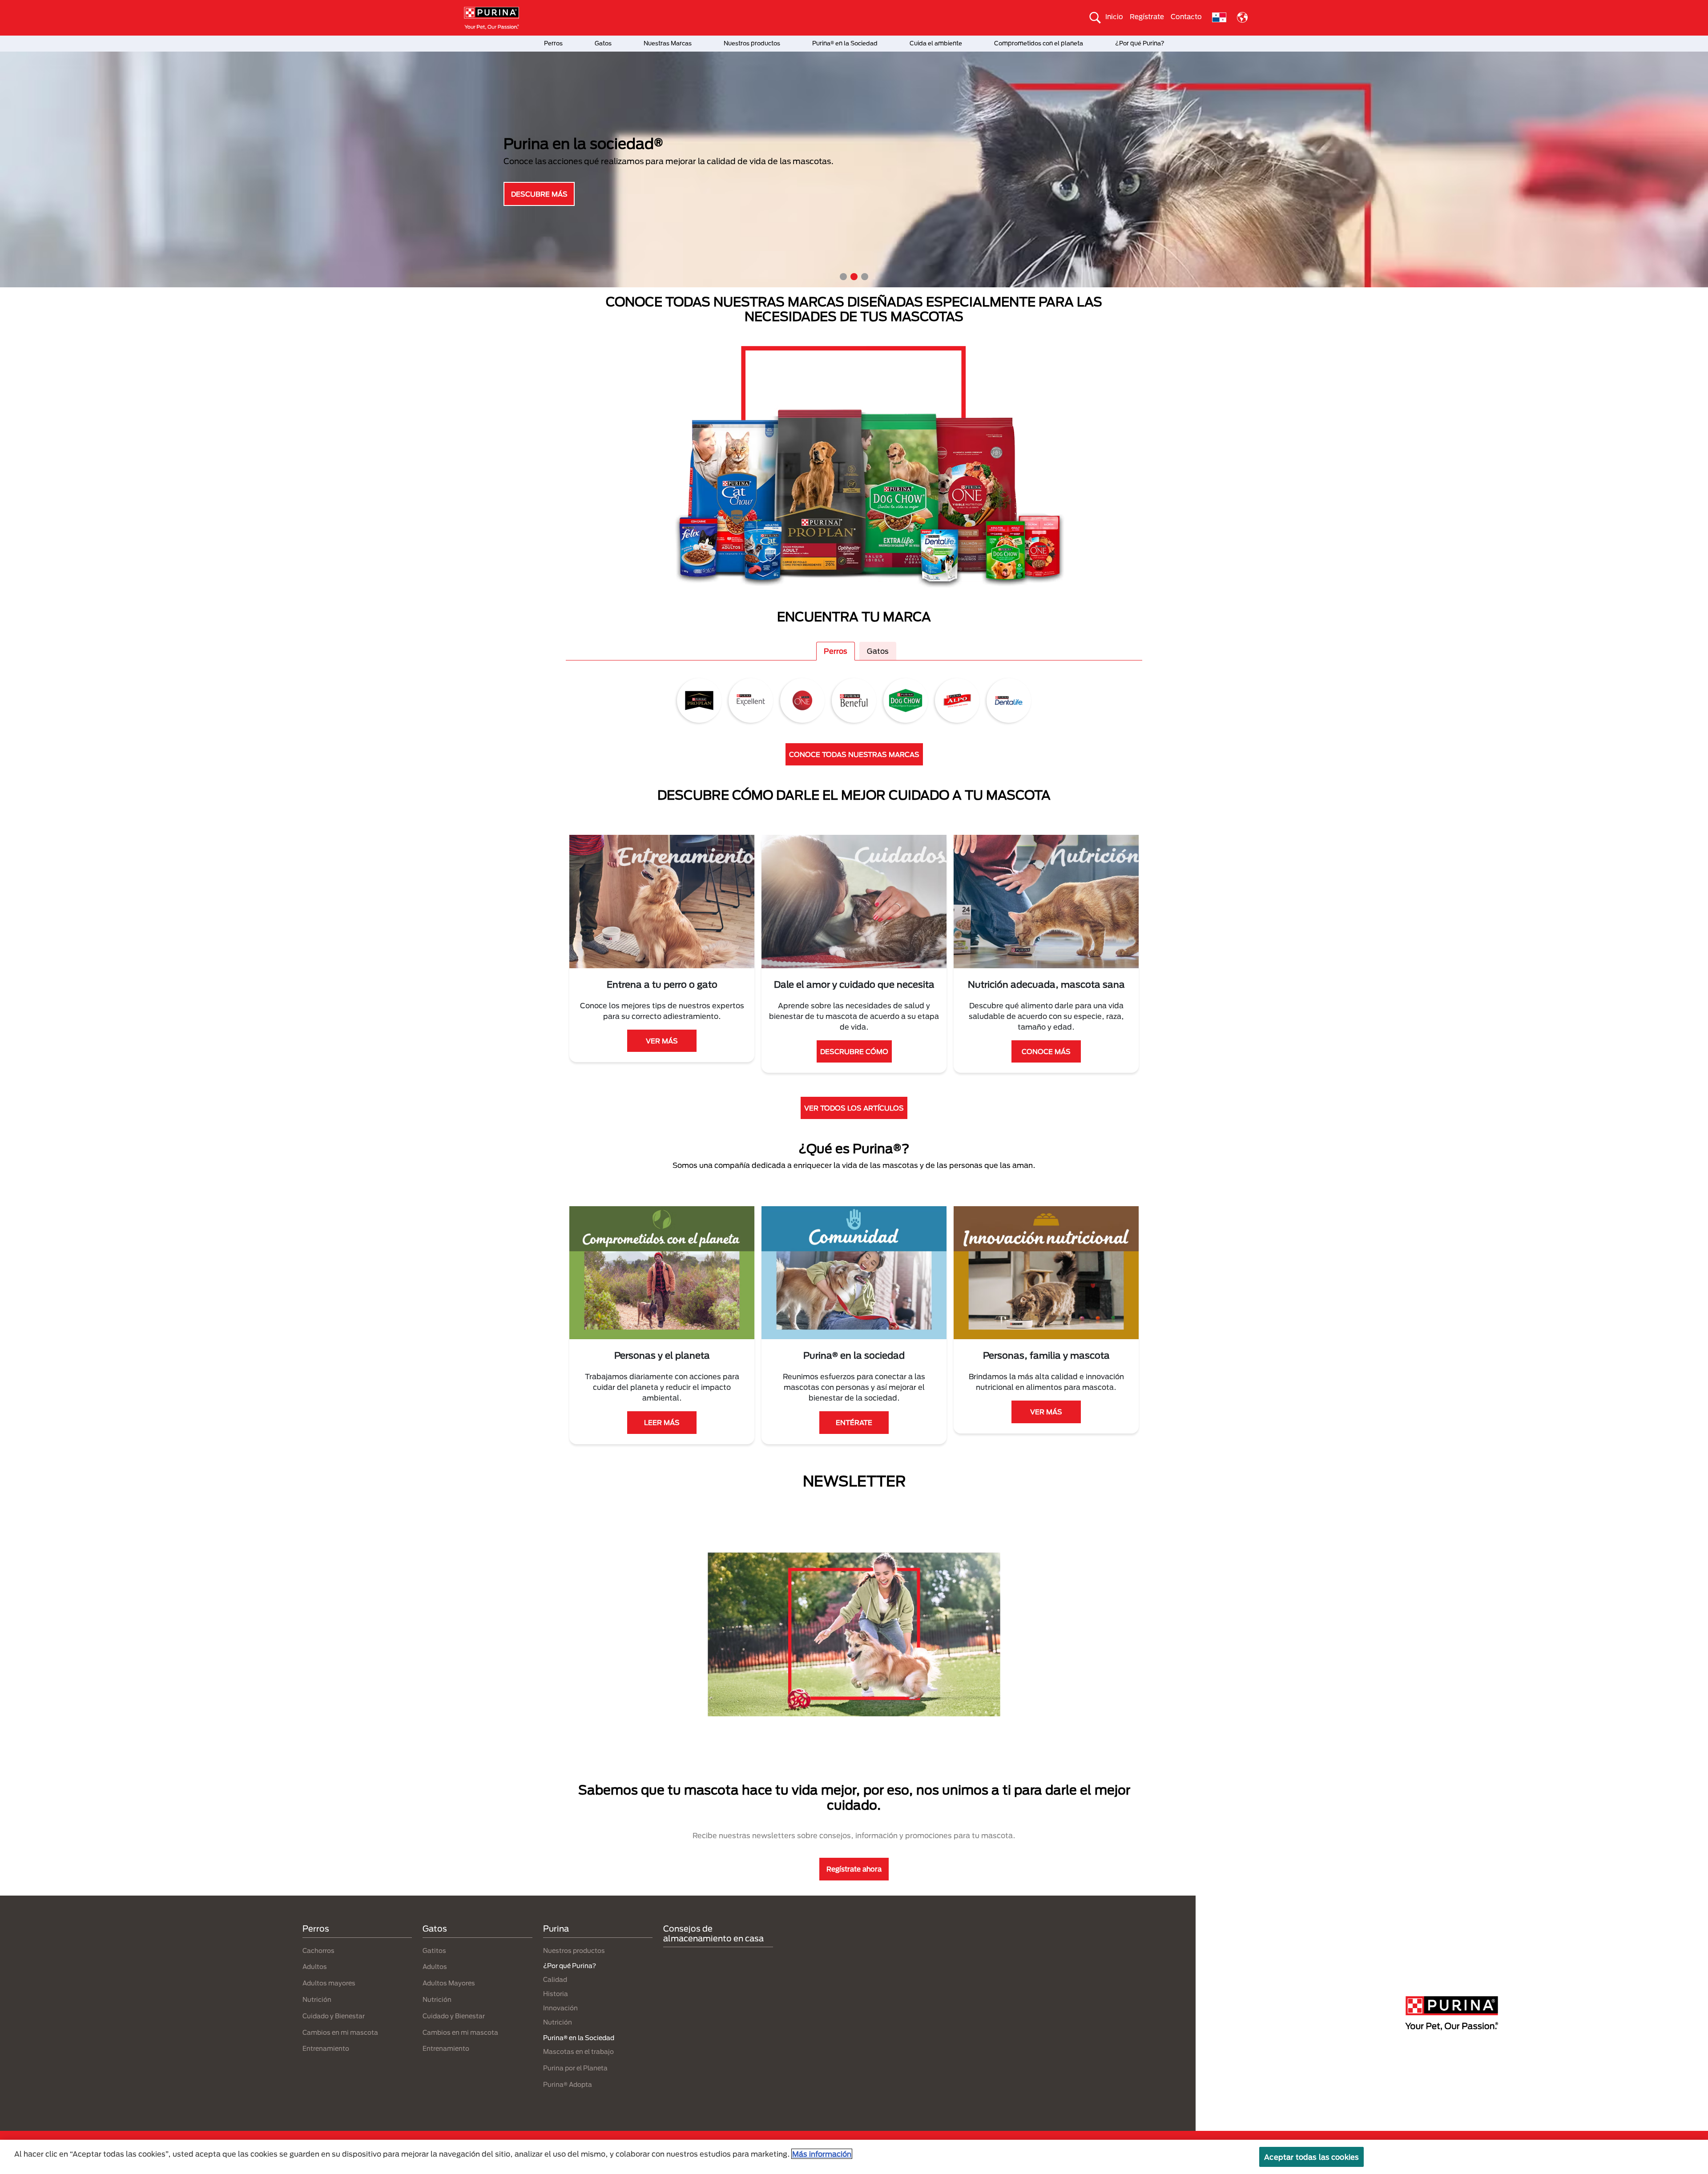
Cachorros (318, 1951)
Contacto (1186, 16)
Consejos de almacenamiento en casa (713, 1933)
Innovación (560, 2008)
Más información (822, 2154)
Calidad (555, 1979)
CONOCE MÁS (1046, 1051)
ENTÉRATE (854, 1422)
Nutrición (317, 1999)
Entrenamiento (326, 2048)
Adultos (315, 1967)
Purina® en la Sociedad (845, 43)
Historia (556, 1994)
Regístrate (1147, 16)
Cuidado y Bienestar (334, 2016)
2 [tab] (854, 277)
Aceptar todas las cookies (1311, 2157)
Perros (553, 43)
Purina (556, 1928)
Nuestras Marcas (668, 43)
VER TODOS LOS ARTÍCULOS (854, 1108)
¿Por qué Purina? (1140, 43)
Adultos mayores (329, 1983)
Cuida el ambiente (936, 43)
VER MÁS (662, 1041)
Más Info (539, 193)
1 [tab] (843, 277)
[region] (854, 2157)
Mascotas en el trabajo (578, 2051)
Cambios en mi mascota (340, 2032)
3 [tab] (865, 277)
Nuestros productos (752, 43)
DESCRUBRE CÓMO (854, 1051)
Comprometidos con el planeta (1039, 43)
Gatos (603, 43)
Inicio (1114, 16)
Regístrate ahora (854, 1869)
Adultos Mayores (449, 1983)
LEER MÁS (662, 1422)
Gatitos (434, 1951)
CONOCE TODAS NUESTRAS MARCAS (854, 754)
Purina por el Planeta (575, 2068)
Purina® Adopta (568, 2084)
